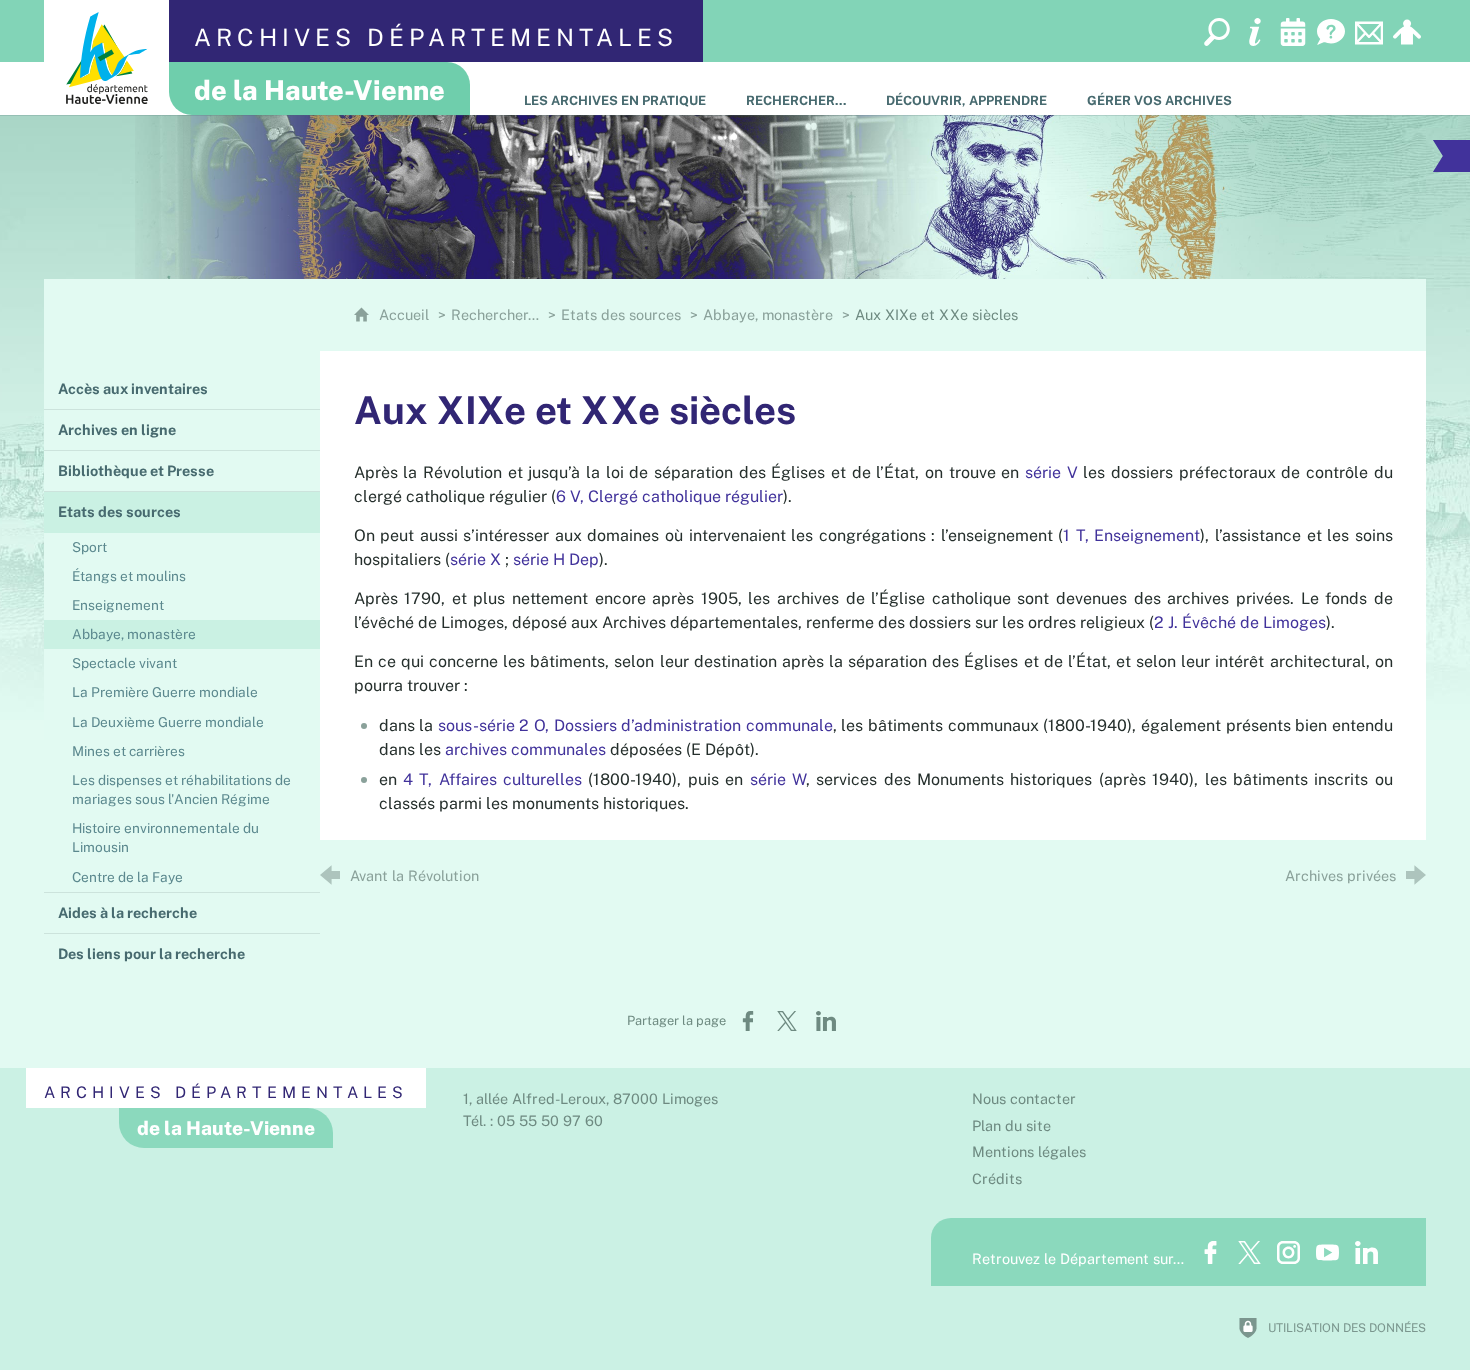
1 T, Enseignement (1131, 535)
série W (778, 779)
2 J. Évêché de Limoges (1240, 622)
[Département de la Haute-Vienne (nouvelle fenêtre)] (106, 57)
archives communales (525, 749)
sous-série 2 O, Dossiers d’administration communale (635, 725)
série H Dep (556, 559)
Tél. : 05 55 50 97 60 (533, 1120)
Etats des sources (621, 314)
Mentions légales (1029, 1151)
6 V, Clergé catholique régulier (669, 496)
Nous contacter (1024, 1098)
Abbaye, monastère (768, 314)
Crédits (997, 1178)
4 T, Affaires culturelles (492, 779)
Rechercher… (495, 314)
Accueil (406, 314)
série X (475, 559)
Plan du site (1011, 1125)
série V (1051, 472)
